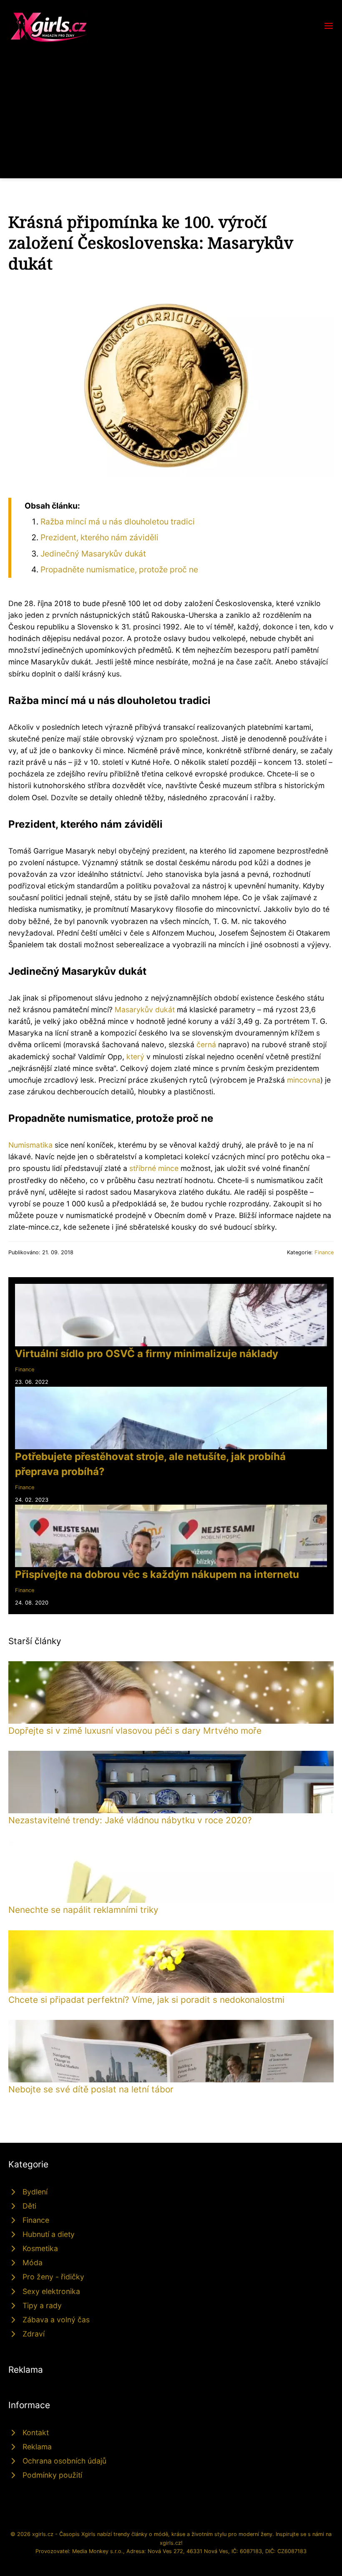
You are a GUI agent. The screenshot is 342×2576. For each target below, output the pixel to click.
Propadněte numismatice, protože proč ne (119, 569)
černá (206, 1045)
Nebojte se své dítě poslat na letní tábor (91, 2089)
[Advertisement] (171, 106)
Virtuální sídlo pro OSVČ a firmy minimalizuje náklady (147, 1354)
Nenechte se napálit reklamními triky (83, 1910)
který (135, 1057)
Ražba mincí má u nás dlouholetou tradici (118, 522)
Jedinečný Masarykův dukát (93, 554)
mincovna (304, 1080)
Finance (324, 1252)
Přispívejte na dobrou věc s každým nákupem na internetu (157, 1574)
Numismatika (30, 1145)
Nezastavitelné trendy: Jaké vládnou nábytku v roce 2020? (130, 1820)
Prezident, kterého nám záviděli (99, 537)
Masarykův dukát (145, 1010)
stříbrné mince (154, 1168)
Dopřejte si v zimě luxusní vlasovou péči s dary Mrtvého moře (135, 1731)
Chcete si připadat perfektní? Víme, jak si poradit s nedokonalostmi (146, 2000)
